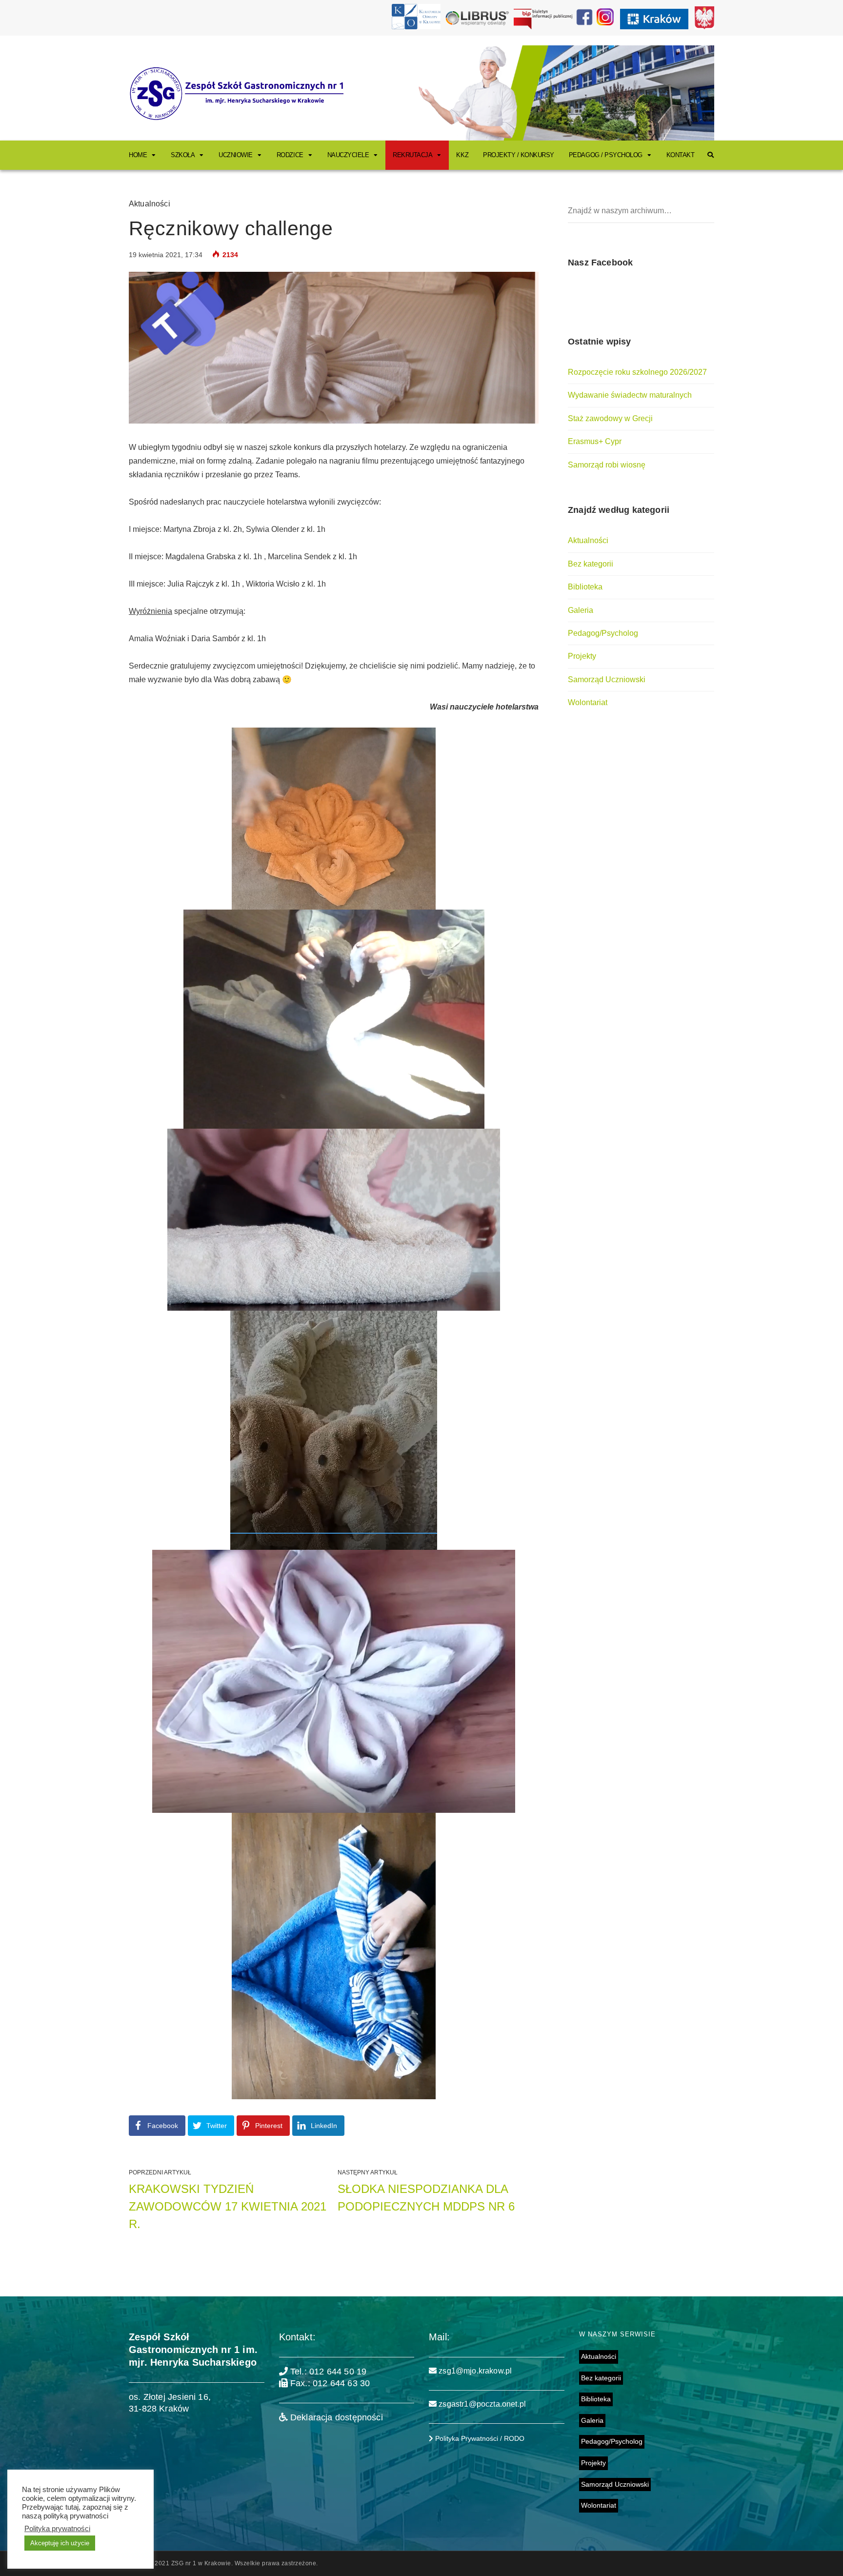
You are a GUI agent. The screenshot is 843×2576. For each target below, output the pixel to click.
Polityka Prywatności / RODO (479, 2438)
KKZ (462, 155)
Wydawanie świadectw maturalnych (630, 395)
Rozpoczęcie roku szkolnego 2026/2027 (637, 372)
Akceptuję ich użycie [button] (60, 2543)
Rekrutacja (412, 155)
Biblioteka (585, 587)
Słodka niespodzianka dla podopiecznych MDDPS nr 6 (426, 2198)
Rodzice (290, 155)
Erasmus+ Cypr (595, 441)
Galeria (581, 610)
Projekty (582, 656)
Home (138, 155)
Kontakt (681, 155)
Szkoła (183, 155)
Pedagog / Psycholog (606, 155)
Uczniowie (236, 155)
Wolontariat (588, 702)
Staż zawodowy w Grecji (610, 418)
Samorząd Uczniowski (607, 679)
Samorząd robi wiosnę (607, 465)
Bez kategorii (591, 564)
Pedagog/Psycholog (603, 633)
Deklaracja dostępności (335, 2417)
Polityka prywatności (57, 2529)
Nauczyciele (348, 155)
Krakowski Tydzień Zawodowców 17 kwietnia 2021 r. (228, 2206)
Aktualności (150, 204)
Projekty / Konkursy (519, 155)
